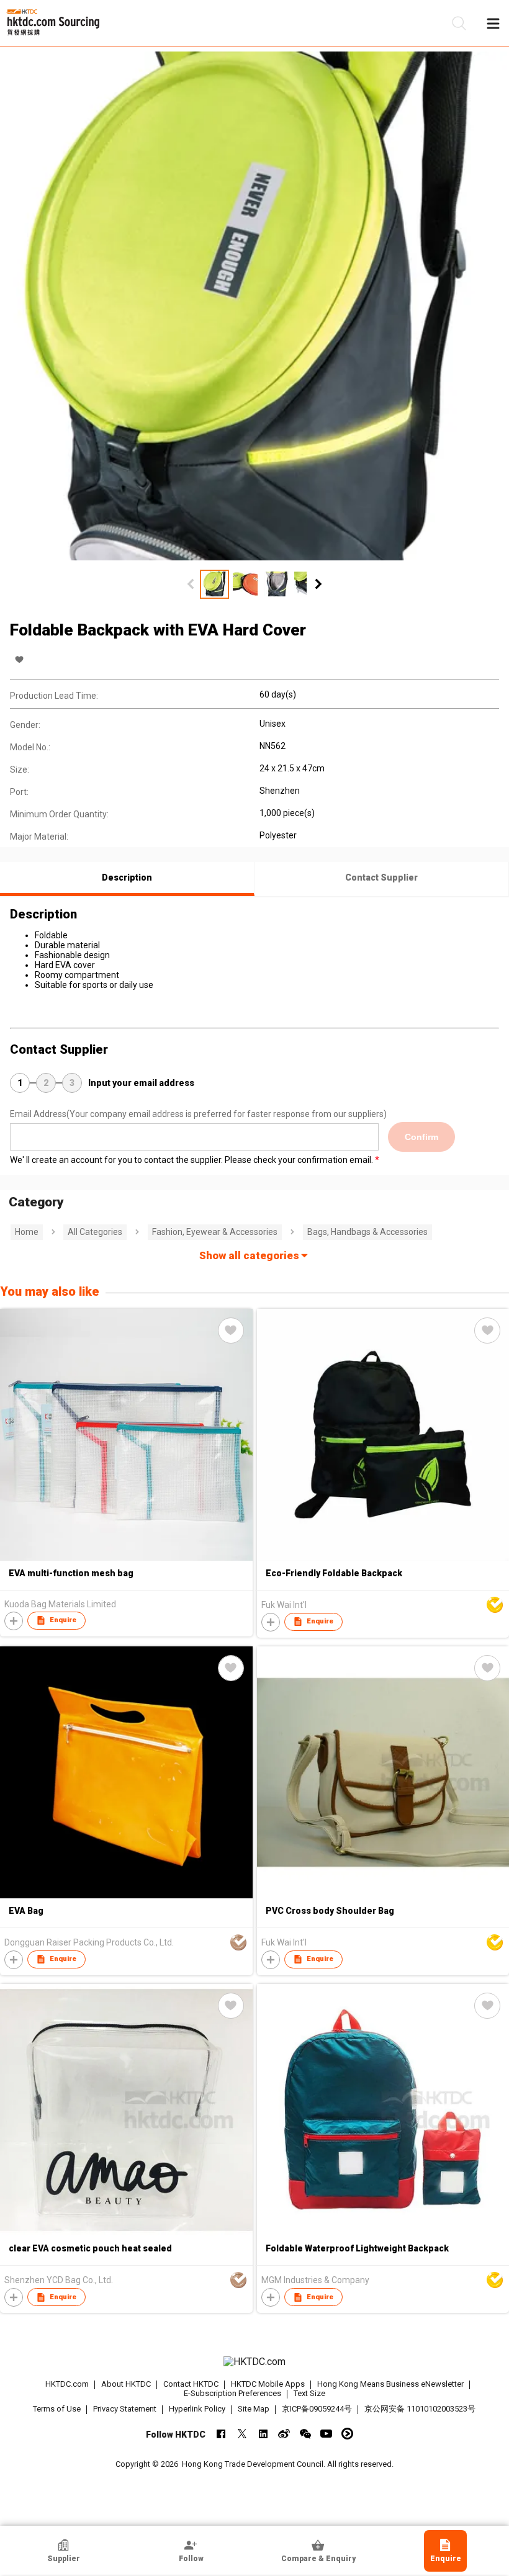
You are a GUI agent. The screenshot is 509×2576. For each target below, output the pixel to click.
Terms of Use (57, 2409)
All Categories (95, 1232)
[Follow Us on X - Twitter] (242, 2434)
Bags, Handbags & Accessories (367, 1232)
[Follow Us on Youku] (347, 2434)
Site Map (254, 2409)
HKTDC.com (67, 2384)
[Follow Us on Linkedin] (263, 2434)
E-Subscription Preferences (232, 2393)
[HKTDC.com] (255, 2362)
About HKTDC (126, 2384)
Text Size (309, 2393)
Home (27, 1232)
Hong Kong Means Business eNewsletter (390, 2384)
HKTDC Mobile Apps (268, 2384)
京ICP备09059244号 (317, 2409)
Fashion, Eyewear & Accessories (215, 1232)
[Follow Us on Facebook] (221, 2434)
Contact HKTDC (191, 2384)
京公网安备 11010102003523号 (420, 2409)
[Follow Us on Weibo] (284, 2434)
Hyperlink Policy (197, 2409)
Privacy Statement (125, 2409)
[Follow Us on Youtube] (326, 2434)
